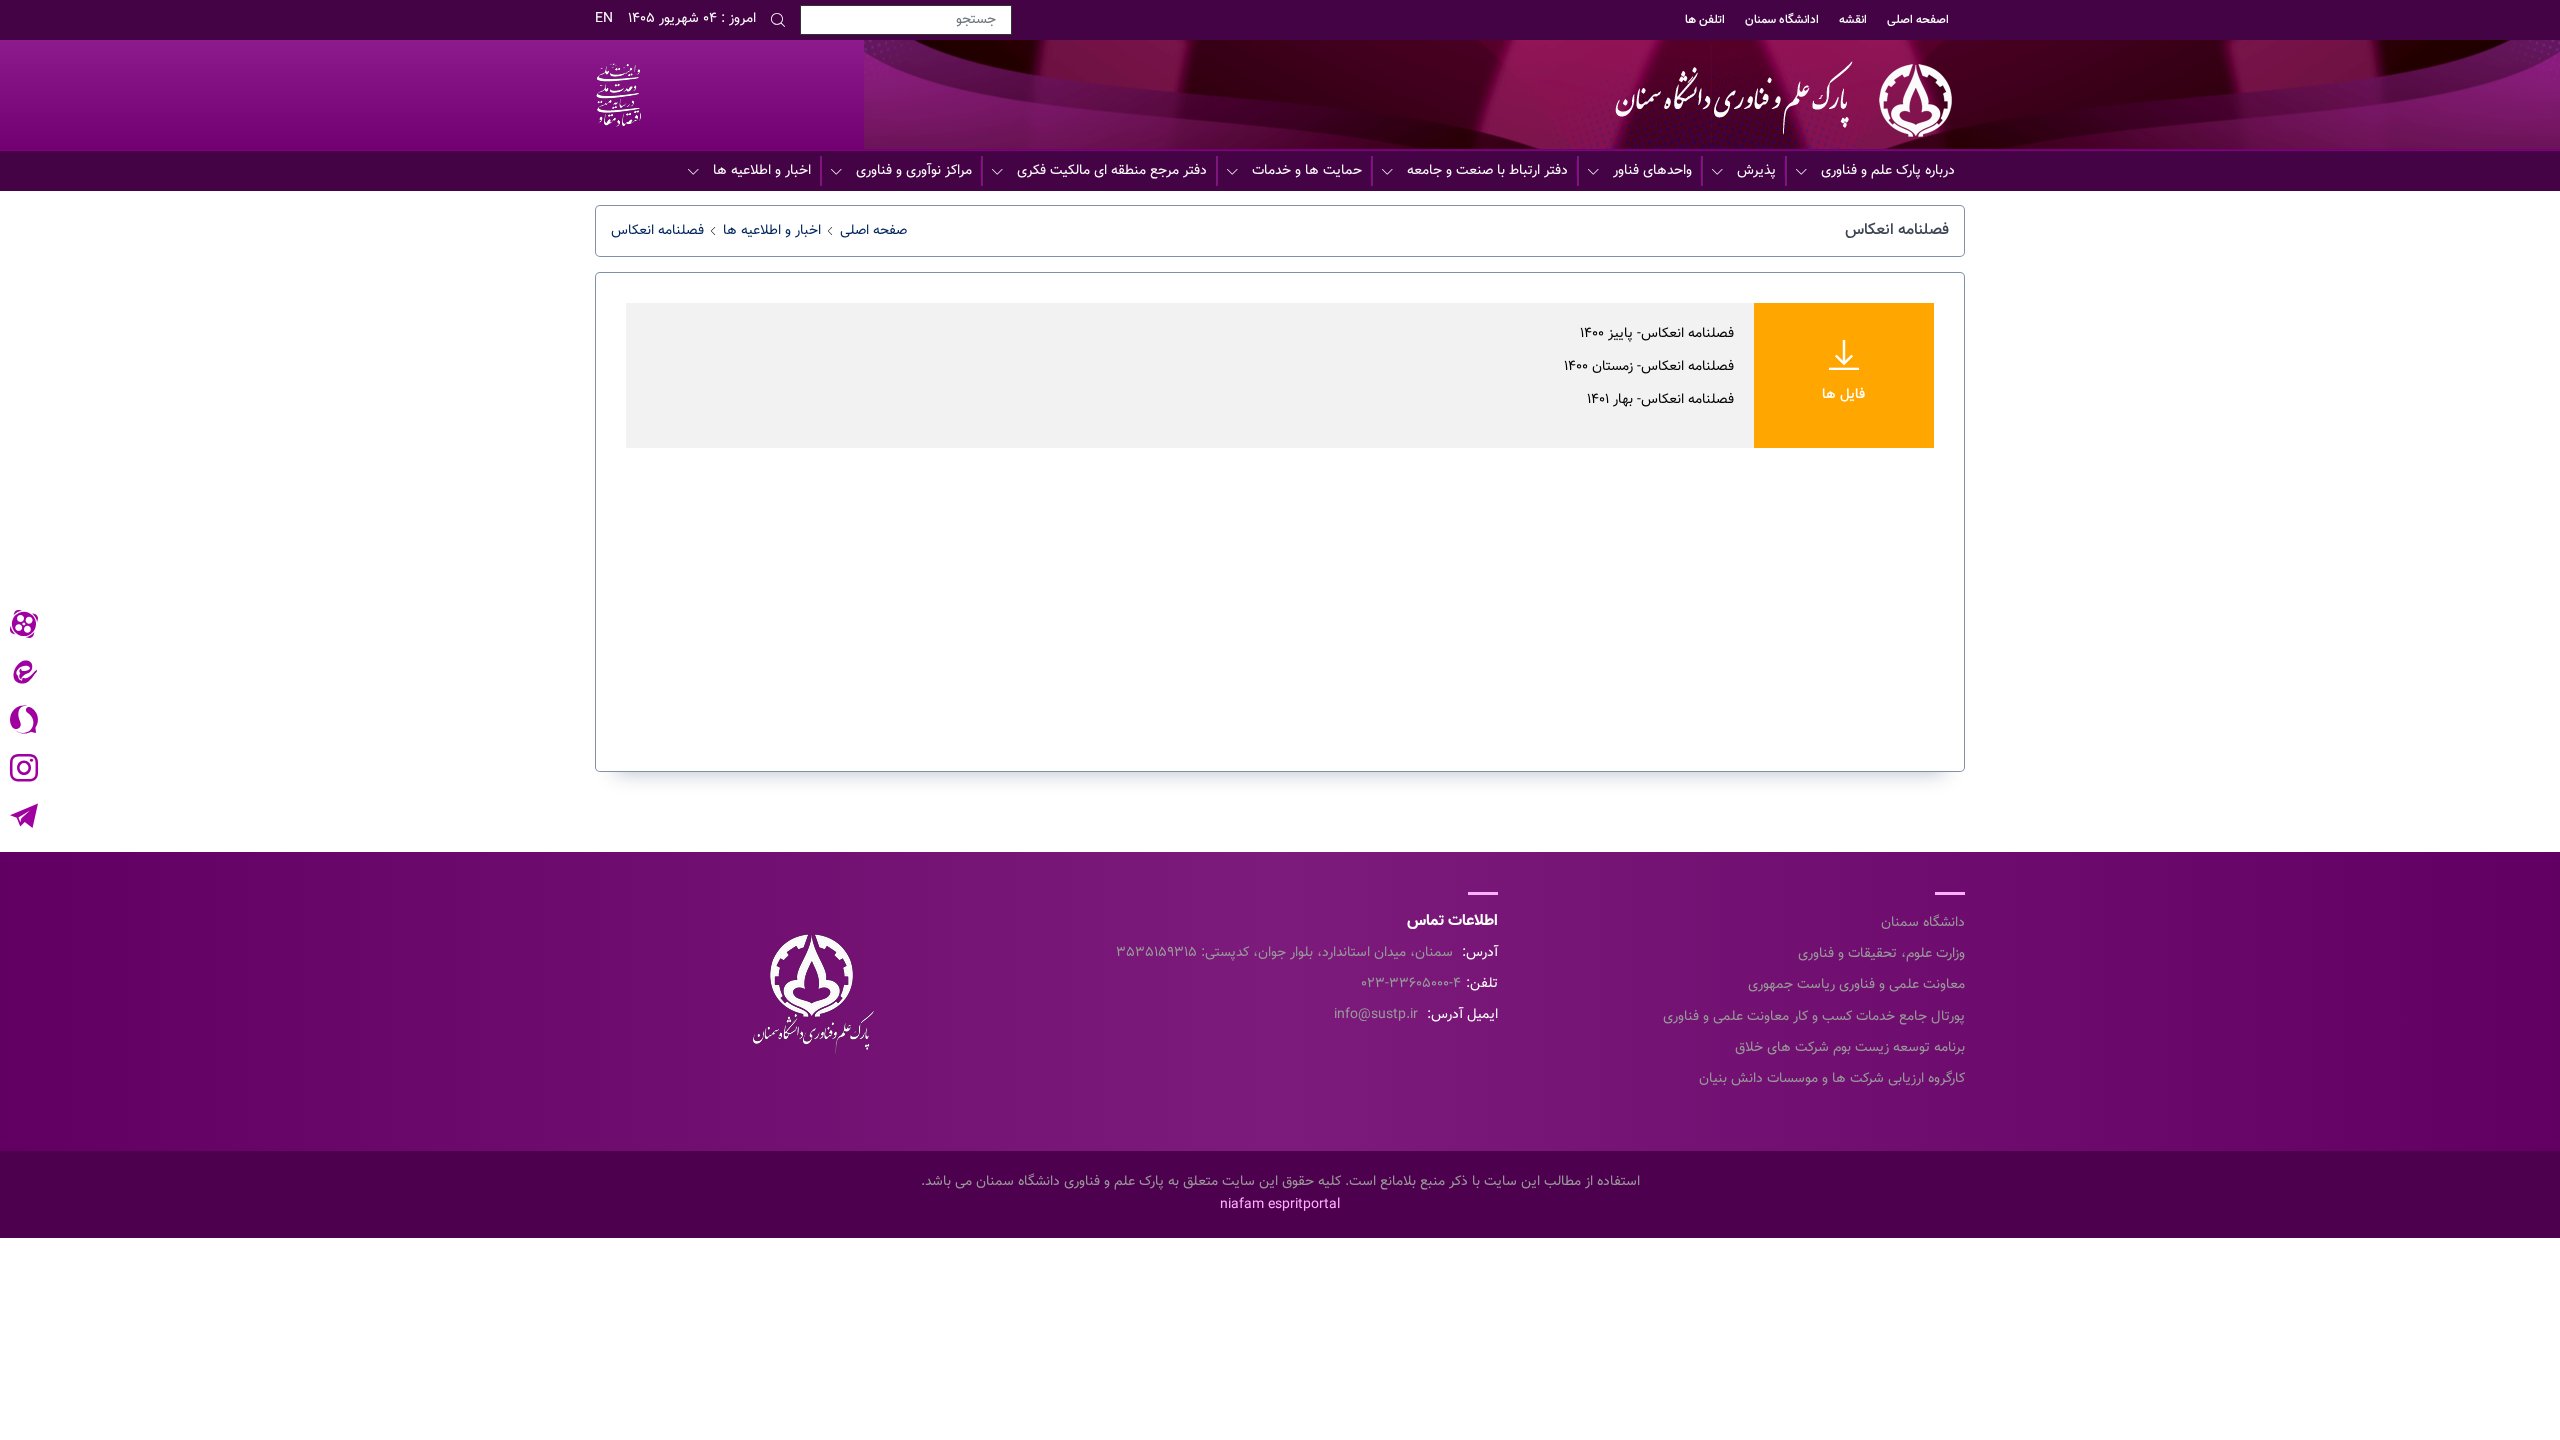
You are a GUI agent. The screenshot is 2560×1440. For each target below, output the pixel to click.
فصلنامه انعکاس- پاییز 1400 (1657, 334)
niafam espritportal (1280, 1205)
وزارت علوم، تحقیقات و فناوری (1881, 954)
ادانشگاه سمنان (1782, 20)
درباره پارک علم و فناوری (1888, 171)
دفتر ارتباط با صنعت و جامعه (1487, 171)
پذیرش (1756, 171)
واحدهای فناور (1652, 171)
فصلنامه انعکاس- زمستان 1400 (1649, 367)
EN (604, 19)
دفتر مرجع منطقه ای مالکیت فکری (1112, 171)
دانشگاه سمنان (1923, 923)
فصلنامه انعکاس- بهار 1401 (1660, 400)
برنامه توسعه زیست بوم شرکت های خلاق (1850, 1048)
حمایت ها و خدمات (1307, 171)
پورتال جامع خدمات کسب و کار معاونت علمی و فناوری (1814, 1017)
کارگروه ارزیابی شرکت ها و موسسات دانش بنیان (1832, 1079)
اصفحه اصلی (1918, 20)
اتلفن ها (1705, 20)
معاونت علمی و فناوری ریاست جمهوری (1856, 985)
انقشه (1853, 20)
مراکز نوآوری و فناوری (914, 171)
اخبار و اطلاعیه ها (762, 171)
